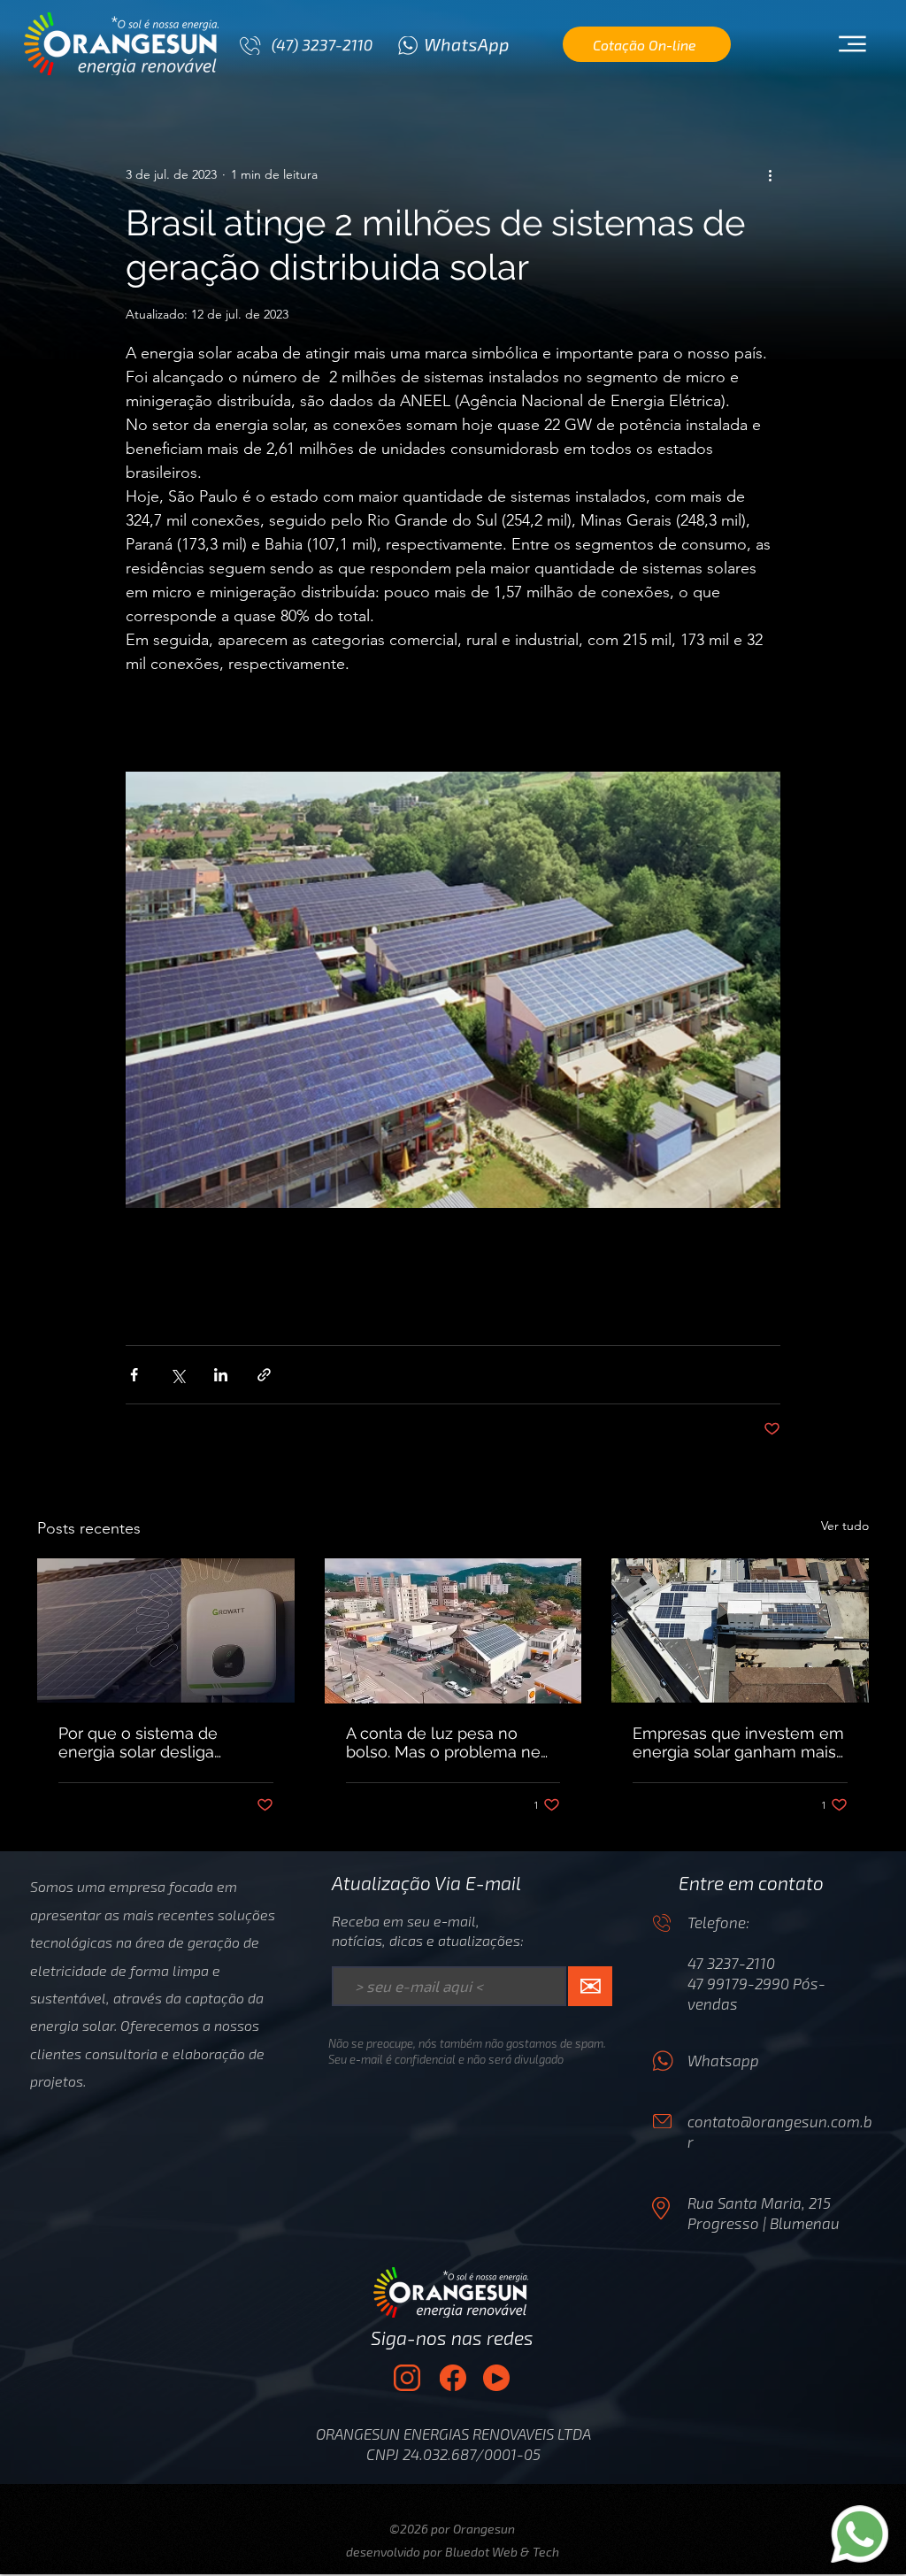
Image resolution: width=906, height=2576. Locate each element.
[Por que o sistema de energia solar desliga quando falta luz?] (166, 1630)
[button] (852, 44)
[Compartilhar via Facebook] (134, 1375)
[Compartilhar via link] (264, 1375)
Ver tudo (845, 1526)
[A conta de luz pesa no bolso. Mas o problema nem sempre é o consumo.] (453, 1631)
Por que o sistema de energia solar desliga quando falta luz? (138, 1742)
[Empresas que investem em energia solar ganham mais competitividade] (740, 1630)
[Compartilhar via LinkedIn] (221, 1375)
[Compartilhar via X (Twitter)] (177, 1375)
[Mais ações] (770, 174)
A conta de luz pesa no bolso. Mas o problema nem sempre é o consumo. (451, 1742)
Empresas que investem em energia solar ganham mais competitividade (738, 1742)
